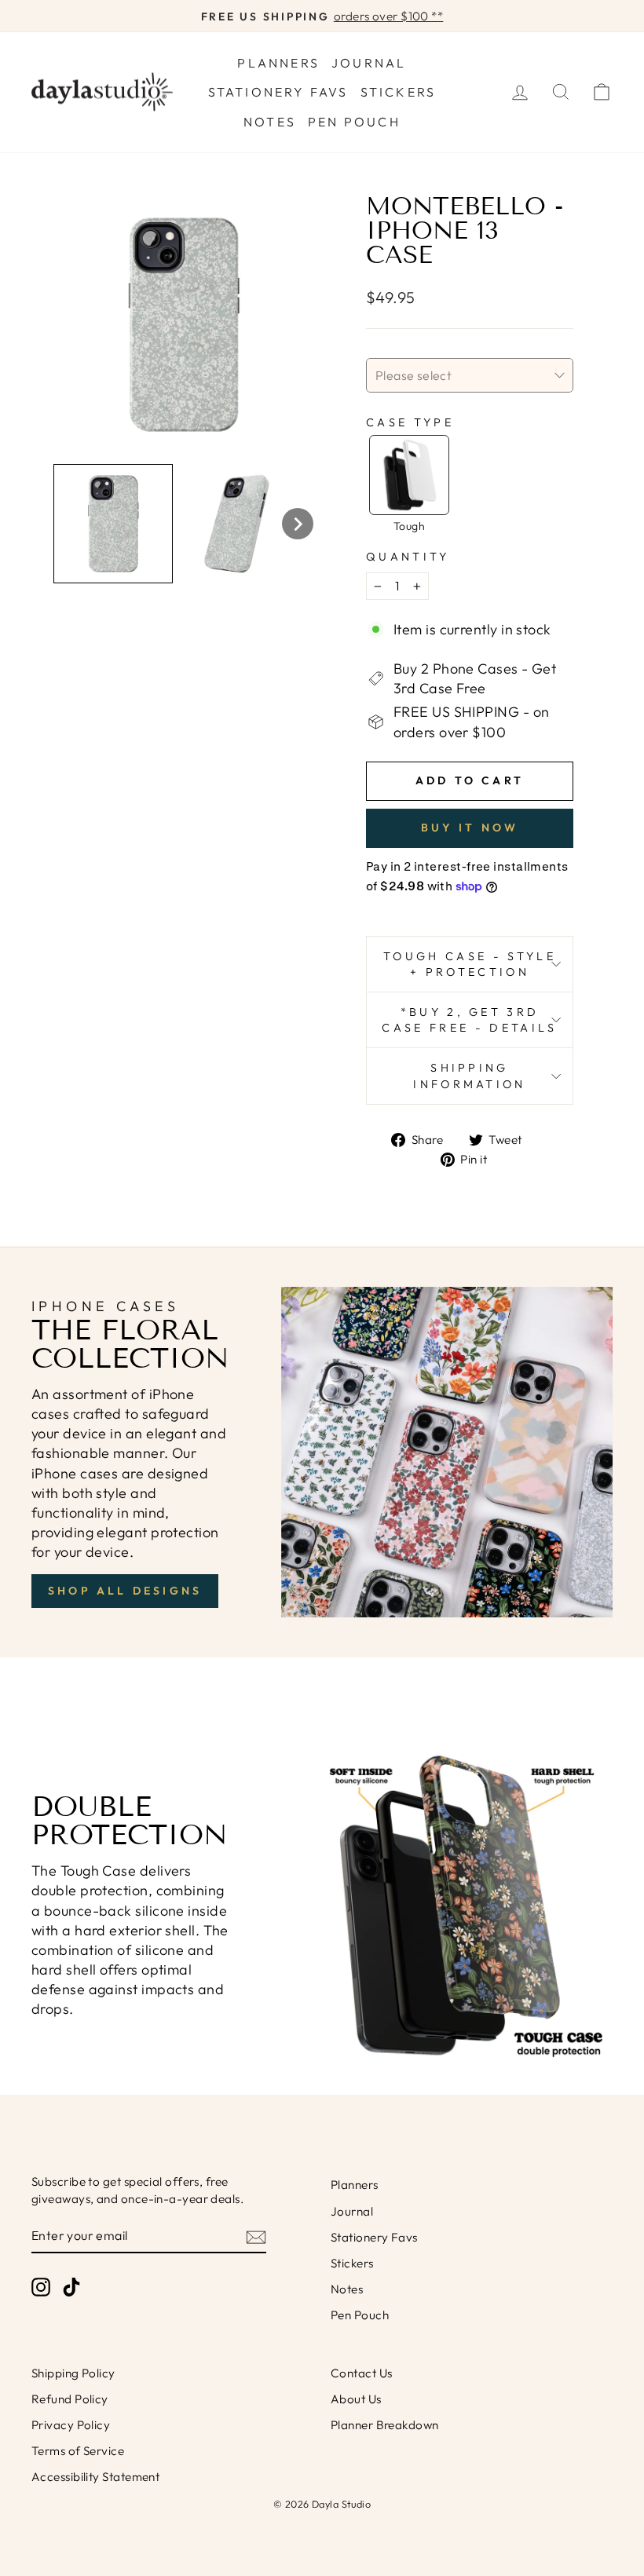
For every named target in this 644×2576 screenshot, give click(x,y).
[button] (113, 524)
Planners (278, 63)
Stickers (399, 92)
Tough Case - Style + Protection (470, 964)
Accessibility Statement (95, 2477)
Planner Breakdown (385, 2425)
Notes (270, 122)
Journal (369, 63)
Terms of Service (78, 2451)
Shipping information (470, 1076)
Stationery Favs (278, 92)
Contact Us (362, 2373)
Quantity (408, 557)
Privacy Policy (71, 2425)
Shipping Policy (73, 2373)
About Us (356, 2399)
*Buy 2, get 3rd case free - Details (469, 1020)
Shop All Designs (125, 1591)
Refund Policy (70, 2399)
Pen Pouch (354, 122)
